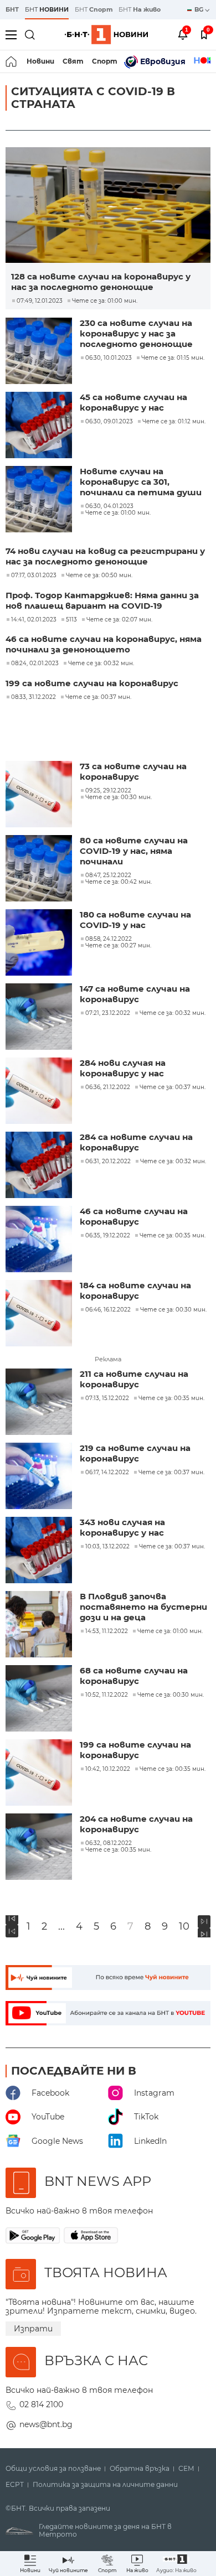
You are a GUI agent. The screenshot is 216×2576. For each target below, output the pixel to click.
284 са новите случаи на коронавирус (136, 1142)
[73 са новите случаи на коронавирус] (40, 795)
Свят (73, 61)
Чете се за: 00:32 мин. (101, 664)
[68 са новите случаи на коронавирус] (40, 1699)
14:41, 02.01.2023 (34, 620)
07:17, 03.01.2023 (34, 576)
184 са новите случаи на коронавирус (135, 1290)
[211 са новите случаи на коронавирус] (40, 1403)
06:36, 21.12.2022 (108, 1087)
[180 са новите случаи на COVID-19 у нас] (40, 944)
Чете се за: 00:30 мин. (119, 797)
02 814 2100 (41, 2404)
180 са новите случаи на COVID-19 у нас (135, 920)
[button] (176, 2564)
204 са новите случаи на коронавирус (136, 1824)
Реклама (108, 1359)
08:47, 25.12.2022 (108, 875)
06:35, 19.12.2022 (108, 1236)
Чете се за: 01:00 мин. (105, 301)
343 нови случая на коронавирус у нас (122, 1527)
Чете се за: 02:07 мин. (119, 620)
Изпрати (33, 2329)
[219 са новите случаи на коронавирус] (40, 1477)
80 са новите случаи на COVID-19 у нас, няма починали (134, 851)
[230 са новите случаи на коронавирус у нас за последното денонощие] (40, 352)
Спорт (105, 61)
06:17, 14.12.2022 (107, 1473)
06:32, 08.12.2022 (109, 1843)
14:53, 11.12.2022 (107, 1631)
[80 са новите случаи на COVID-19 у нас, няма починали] (40, 869)
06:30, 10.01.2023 (109, 358)
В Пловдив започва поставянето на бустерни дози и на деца (143, 1607)
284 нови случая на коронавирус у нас (123, 1068)
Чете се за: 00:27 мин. (118, 946)
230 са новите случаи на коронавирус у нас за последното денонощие (136, 333)
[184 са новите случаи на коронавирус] (40, 1314)
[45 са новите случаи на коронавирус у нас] (40, 426)
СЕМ (186, 2469)
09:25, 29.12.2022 (108, 791)
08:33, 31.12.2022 (34, 697)
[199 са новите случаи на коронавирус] (40, 1774)
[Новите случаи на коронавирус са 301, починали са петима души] (40, 500)
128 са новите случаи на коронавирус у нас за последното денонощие (101, 282)
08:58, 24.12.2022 (109, 939)
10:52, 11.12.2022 (107, 1695)
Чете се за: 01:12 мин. (174, 422)
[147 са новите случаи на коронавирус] (40, 1018)
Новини (40, 61)
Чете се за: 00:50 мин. (99, 576)
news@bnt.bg (46, 2424)
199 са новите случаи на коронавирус (92, 683)
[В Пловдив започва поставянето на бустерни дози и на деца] (40, 1625)
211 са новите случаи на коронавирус (134, 1379)
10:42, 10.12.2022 (108, 1769)
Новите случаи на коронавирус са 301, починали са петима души (141, 482)
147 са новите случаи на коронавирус (135, 994)
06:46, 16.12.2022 (108, 1310)
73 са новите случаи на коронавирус (133, 771)
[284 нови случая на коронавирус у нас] (40, 1092)
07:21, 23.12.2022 (108, 1013)
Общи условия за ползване (53, 2469)
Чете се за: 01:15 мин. (173, 358)
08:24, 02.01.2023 (35, 664)
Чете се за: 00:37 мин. (98, 697)
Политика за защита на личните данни (105, 2485)
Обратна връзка (140, 2469)
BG (200, 9)
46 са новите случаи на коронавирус (134, 1216)
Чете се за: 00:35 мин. (173, 1236)
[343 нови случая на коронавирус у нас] (40, 1551)
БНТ (12, 9)
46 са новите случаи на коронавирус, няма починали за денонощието (104, 644)
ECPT (15, 2485)
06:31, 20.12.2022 (108, 1162)
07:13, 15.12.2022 (107, 1398)
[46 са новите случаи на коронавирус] (40, 1240)
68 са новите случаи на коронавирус (134, 1676)
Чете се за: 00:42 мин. (119, 882)
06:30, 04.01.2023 (109, 506)
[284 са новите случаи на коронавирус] (40, 1166)
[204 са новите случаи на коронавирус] (40, 1848)
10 (184, 1927)
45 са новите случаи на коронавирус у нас (133, 402)
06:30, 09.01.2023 (109, 422)
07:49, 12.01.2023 (40, 301)
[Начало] (12, 61)
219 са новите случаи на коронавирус (135, 1453)
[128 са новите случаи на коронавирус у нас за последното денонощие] (108, 205)
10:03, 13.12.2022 (107, 1547)
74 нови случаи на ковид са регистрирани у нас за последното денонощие (105, 556)
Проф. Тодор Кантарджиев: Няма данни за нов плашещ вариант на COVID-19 (102, 600)
